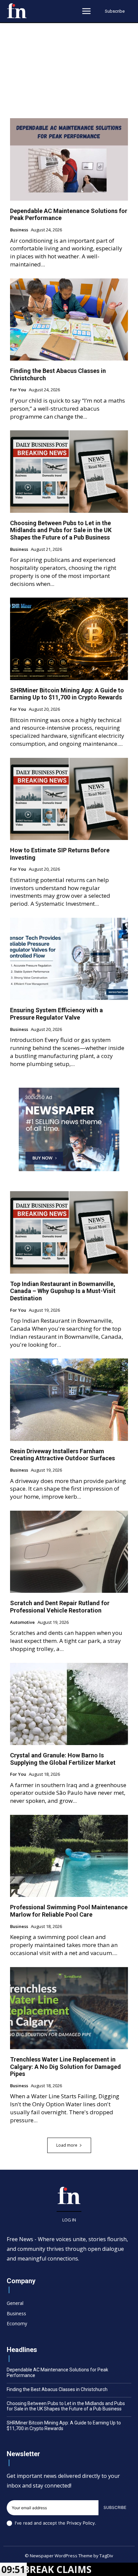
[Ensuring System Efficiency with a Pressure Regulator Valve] (69, 959)
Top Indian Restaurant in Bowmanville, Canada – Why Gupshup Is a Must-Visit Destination (63, 1291)
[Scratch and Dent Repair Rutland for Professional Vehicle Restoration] (69, 1552)
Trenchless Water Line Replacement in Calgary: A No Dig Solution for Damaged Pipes (65, 2067)
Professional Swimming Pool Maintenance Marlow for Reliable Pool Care (69, 1911)
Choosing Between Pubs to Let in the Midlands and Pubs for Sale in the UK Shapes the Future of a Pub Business (61, 530)
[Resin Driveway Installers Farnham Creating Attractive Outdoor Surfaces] (69, 1400)
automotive (22, 1623)
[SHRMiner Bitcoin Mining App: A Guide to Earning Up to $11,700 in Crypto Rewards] (69, 639)
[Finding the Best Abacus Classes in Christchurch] (69, 319)
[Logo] (17, 11)
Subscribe (115, 2507)
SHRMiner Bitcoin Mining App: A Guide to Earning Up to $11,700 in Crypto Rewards (67, 694)
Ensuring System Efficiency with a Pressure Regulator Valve (56, 1014)
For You (18, 390)
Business (19, 230)
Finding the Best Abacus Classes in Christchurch (57, 2389)
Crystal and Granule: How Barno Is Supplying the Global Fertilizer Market (63, 1759)
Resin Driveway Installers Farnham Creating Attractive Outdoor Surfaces (62, 1455)
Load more (67, 2145)
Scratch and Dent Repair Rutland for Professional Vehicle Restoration (60, 1607)
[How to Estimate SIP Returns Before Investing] (69, 799)
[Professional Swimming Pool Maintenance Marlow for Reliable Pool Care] (69, 1856)
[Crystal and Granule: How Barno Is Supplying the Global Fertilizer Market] (69, 1704)
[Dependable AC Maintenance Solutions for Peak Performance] (69, 159)
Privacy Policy (81, 2523)
